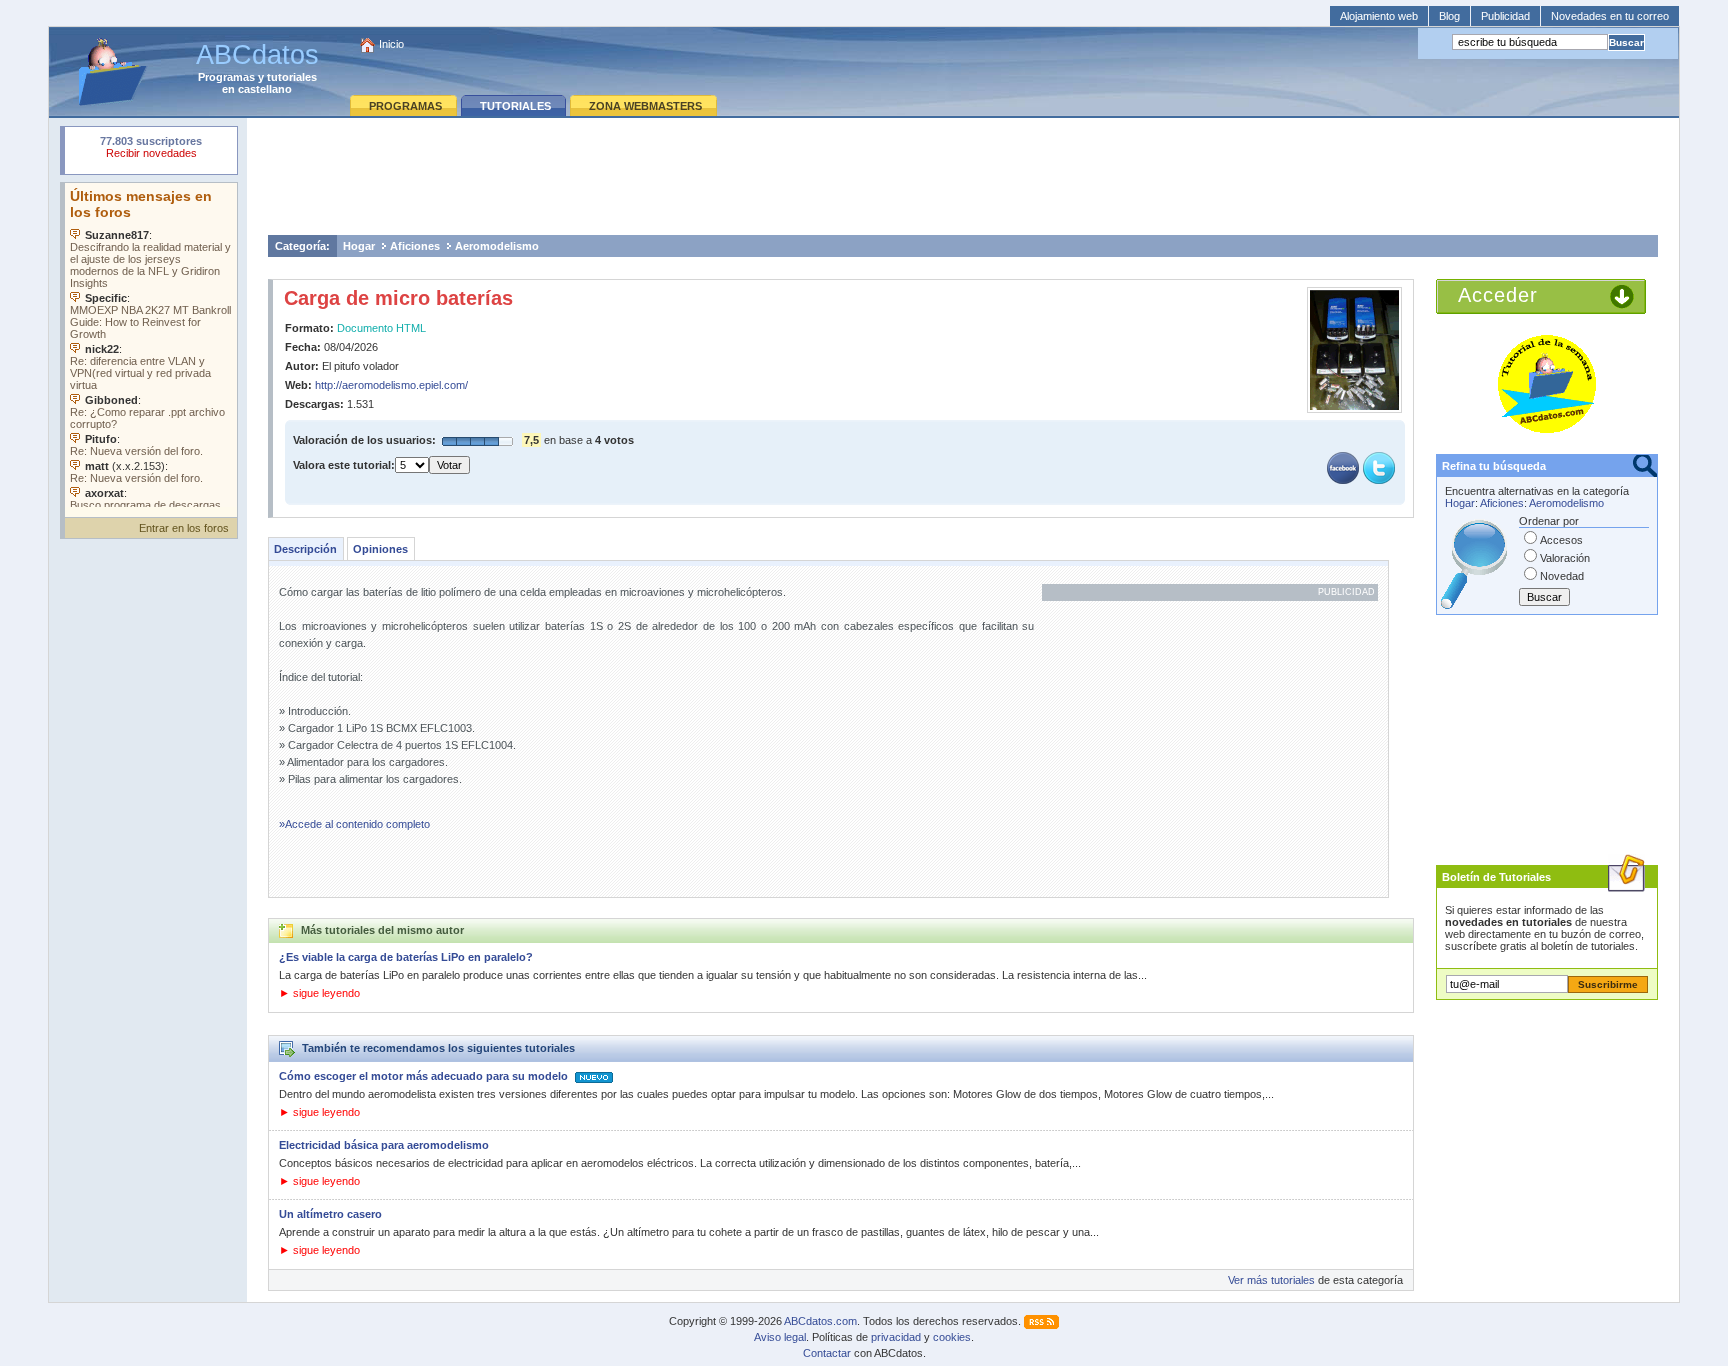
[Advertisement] (963, 176)
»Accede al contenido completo (354, 824)
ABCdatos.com (820, 1321)
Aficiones (415, 246)
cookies (952, 1337)
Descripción (305, 549)
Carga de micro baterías (398, 298)
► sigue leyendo (319, 993)
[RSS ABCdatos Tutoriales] (1041, 1321)
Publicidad (1505, 16)
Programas (226, 77)
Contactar (827, 1353)
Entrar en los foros (184, 528)
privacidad (896, 1337)
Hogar (359, 246)
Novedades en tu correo (1610, 16)
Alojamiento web (1379, 16)
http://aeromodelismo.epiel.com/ (391, 385)
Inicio (391, 44)
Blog (1449, 16)
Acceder (1498, 295)
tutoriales (292, 77)
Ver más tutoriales (1271, 1280)
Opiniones (380, 549)
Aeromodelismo (497, 246)
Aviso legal (780, 1337)
